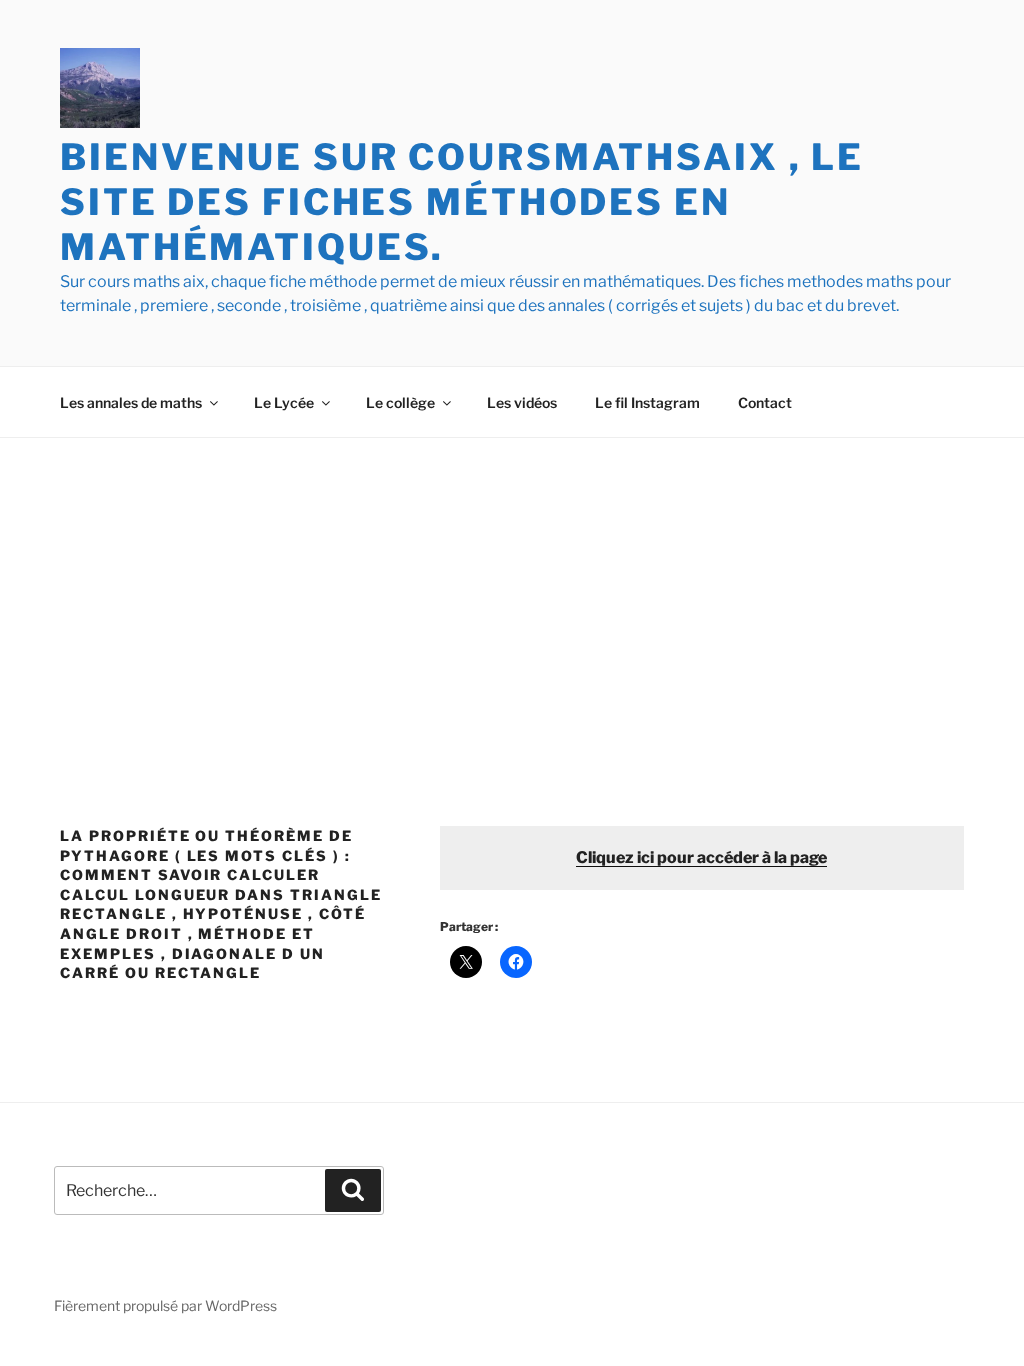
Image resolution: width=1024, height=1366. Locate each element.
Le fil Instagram (647, 402)
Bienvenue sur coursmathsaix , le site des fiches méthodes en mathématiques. (462, 202)
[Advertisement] (512, 588)
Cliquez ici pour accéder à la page (701, 857)
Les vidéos (522, 402)
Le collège (400, 402)
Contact (765, 402)
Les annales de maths (131, 402)
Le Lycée (284, 402)
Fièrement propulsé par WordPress (165, 1305)
